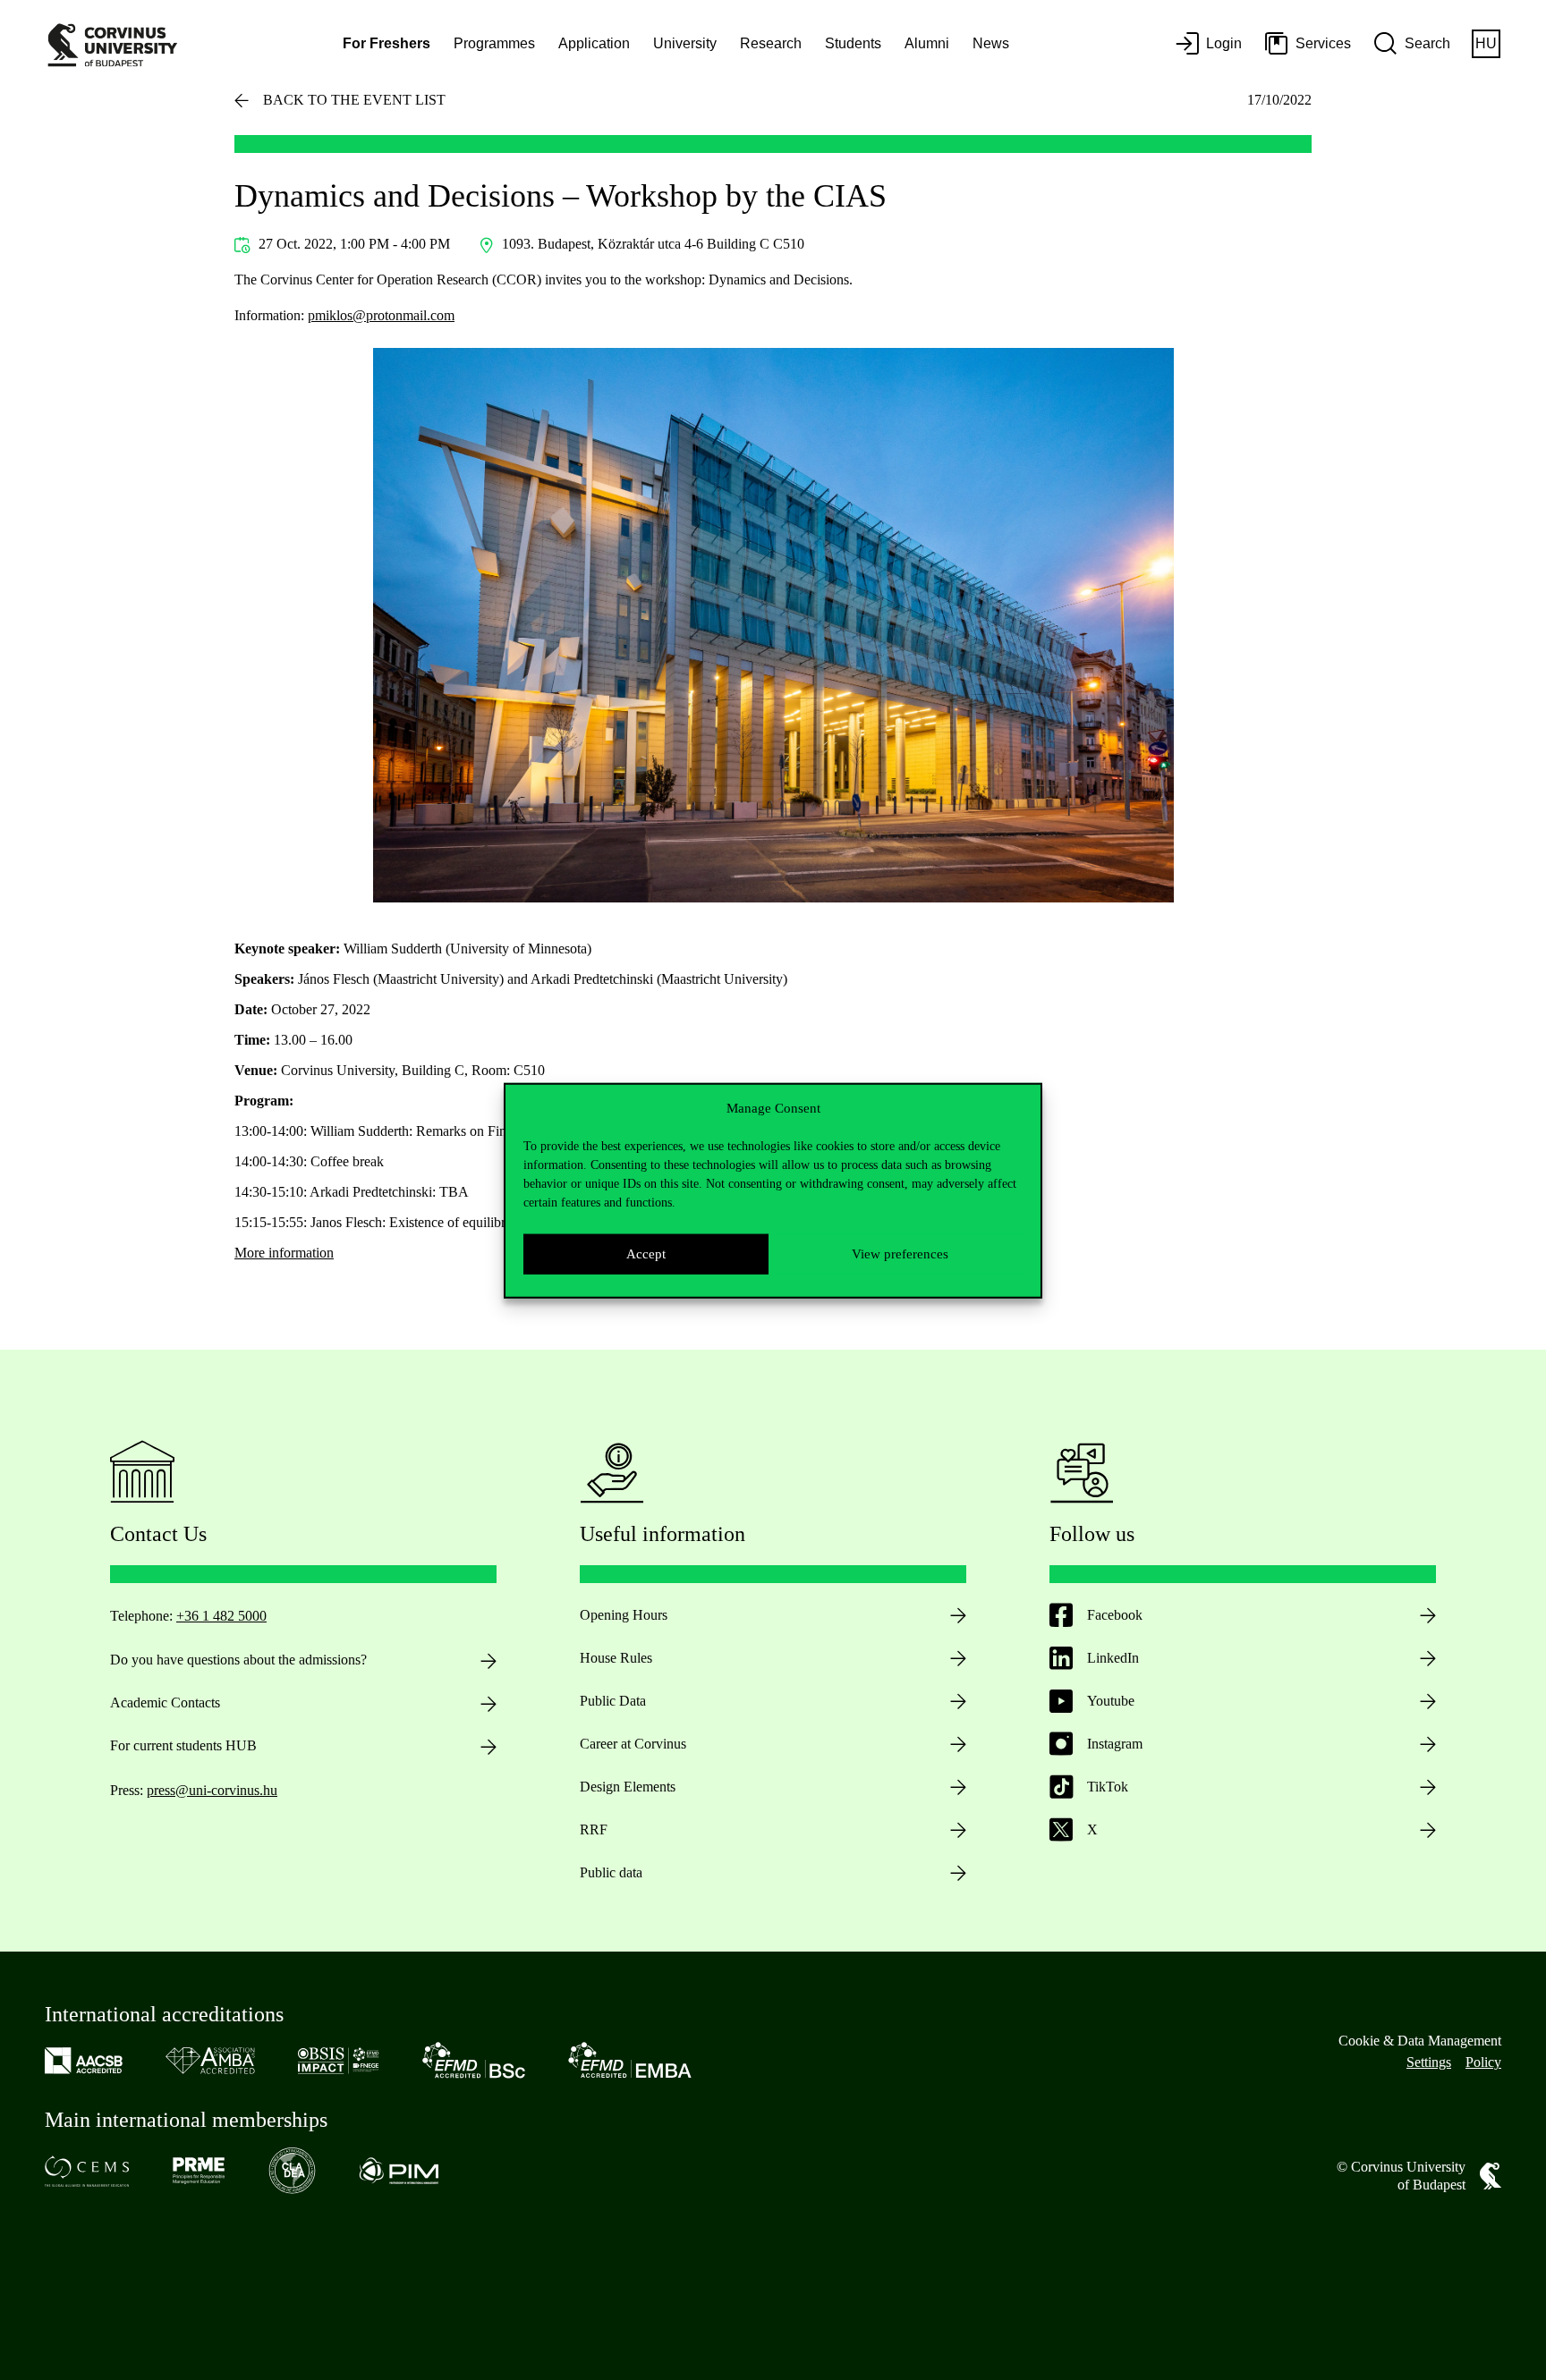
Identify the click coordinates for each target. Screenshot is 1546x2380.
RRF (594, 1829)
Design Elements (628, 1787)
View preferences (900, 1253)
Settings (1429, 2062)
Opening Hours (624, 1615)
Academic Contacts (165, 1702)
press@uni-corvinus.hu (212, 1790)
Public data (611, 1872)
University (685, 43)
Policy (1483, 2062)
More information (284, 1253)
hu (1486, 43)
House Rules (616, 1658)
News (991, 43)
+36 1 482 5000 (221, 1616)
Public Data (613, 1701)
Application (594, 43)
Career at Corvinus (633, 1744)
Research (771, 43)
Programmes (494, 43)
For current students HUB (183, 1745)
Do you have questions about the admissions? (238, 1660)
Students (853, 43)
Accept (646, 1253)
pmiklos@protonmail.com (381, 315)
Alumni (927, 43)
